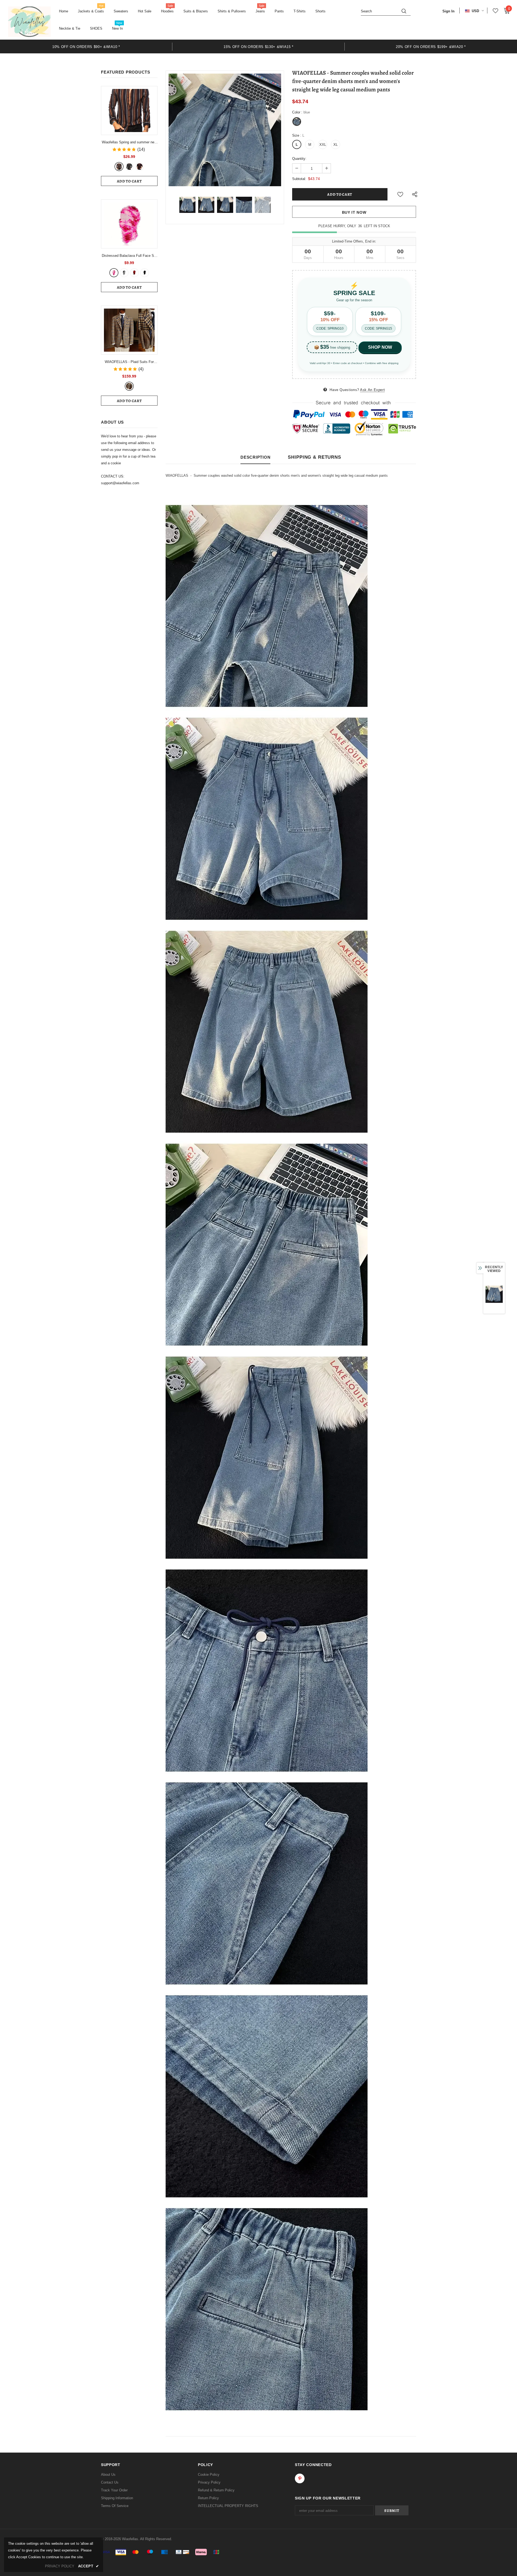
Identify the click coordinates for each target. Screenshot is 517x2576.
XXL (323, 145)
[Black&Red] (134, 273)
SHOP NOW (380, 347)
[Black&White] (124, 273)
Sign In (448, 11)
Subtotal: (299, 179)
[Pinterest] (300, 2478)
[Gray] (129, 167)
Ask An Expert (372, 390)
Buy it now (354, 212)
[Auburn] (119, 167)
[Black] (145, 273)
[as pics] (129, 386)
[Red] (139, 167)
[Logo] (29, 22)
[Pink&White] (114, 273)
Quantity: (299, 159)
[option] (86, 46)
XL (336, 145)
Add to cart (129, 181)
